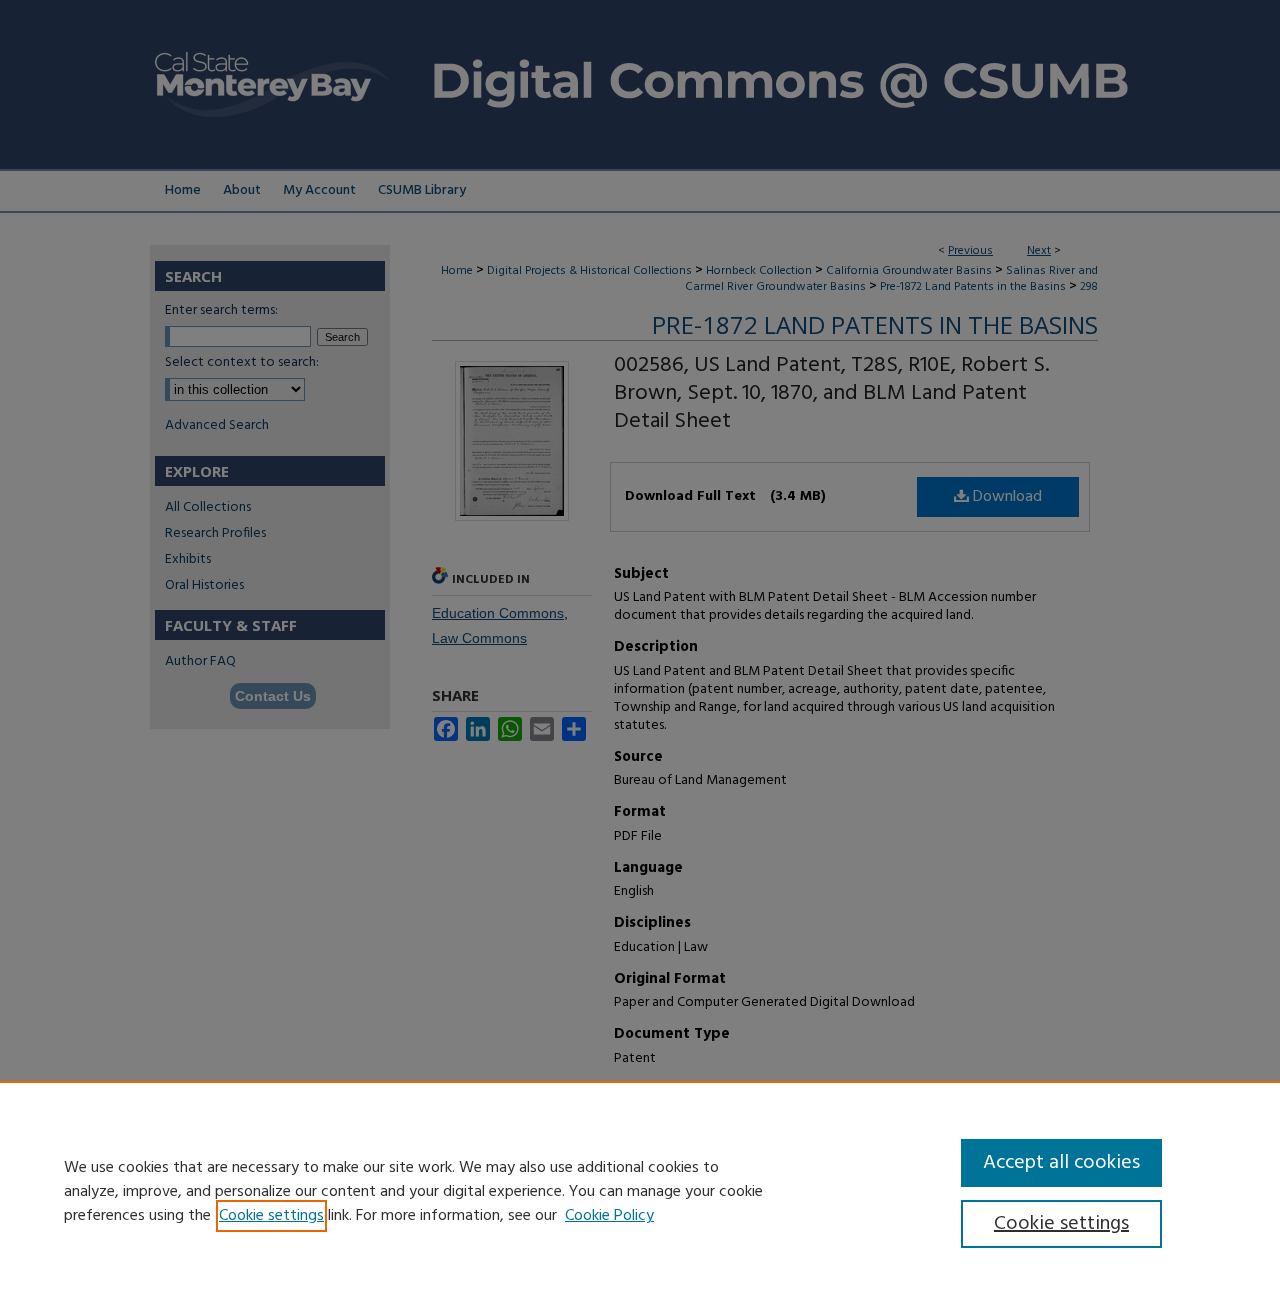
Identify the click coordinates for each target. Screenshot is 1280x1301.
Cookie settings (271, 1216)
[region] (640, 1191)
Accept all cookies (1061, 1163)
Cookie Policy (609, 1216)
